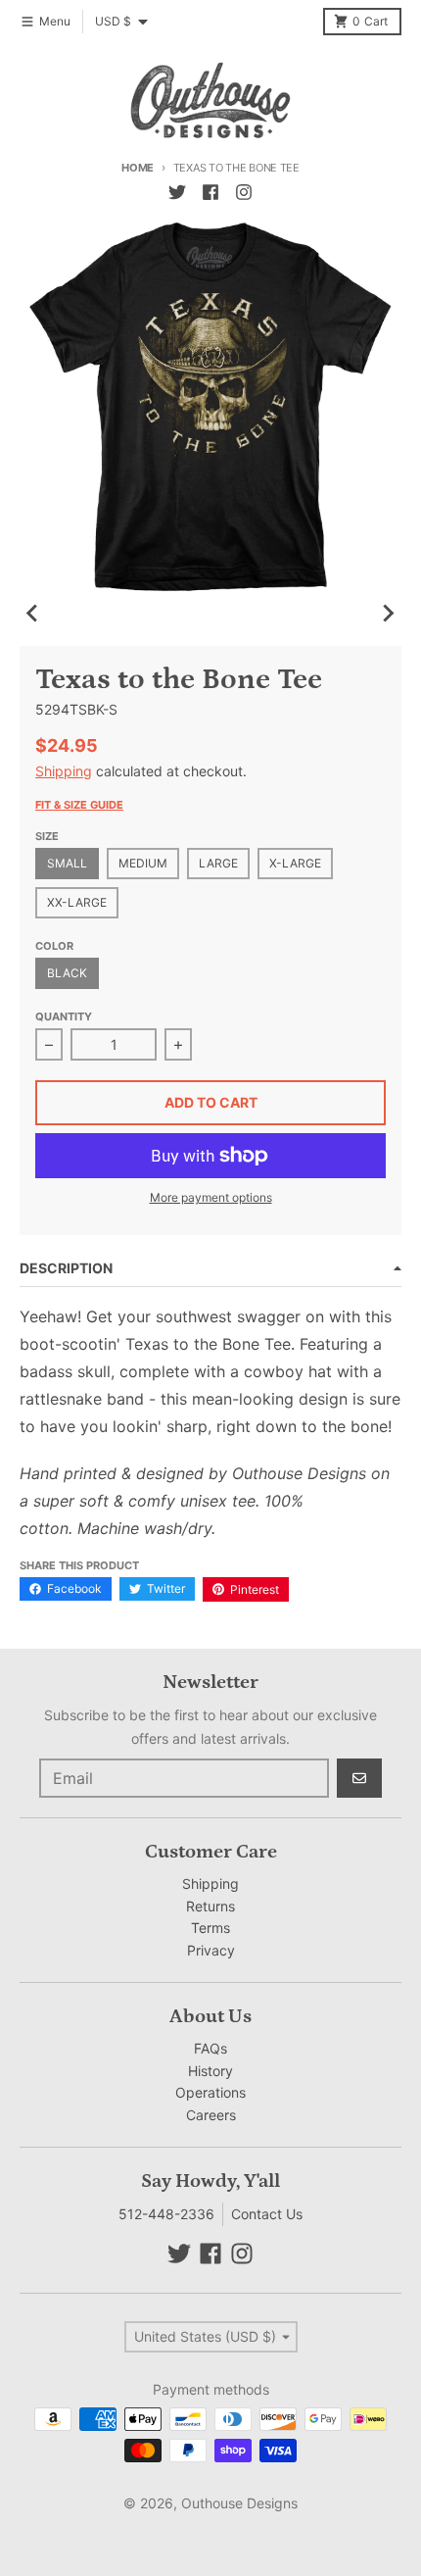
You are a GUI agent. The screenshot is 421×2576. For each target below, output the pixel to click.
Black (67, 973)
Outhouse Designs (239, 2503)
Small (67, 863)
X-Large (295, 863)
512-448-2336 (166, 2214)
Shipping (64, 771)
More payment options (211, 1197)
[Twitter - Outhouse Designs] (177, 192)
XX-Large (77, 902)
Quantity (64, 1016)
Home (138, 168)
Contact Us (267, 2214)
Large (218, 863)
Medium (143, 863)
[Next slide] (388, 613)
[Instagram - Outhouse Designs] (244, 192)
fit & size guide (79, 805)
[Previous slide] (33, 613)
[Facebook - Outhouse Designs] (210, 192)
